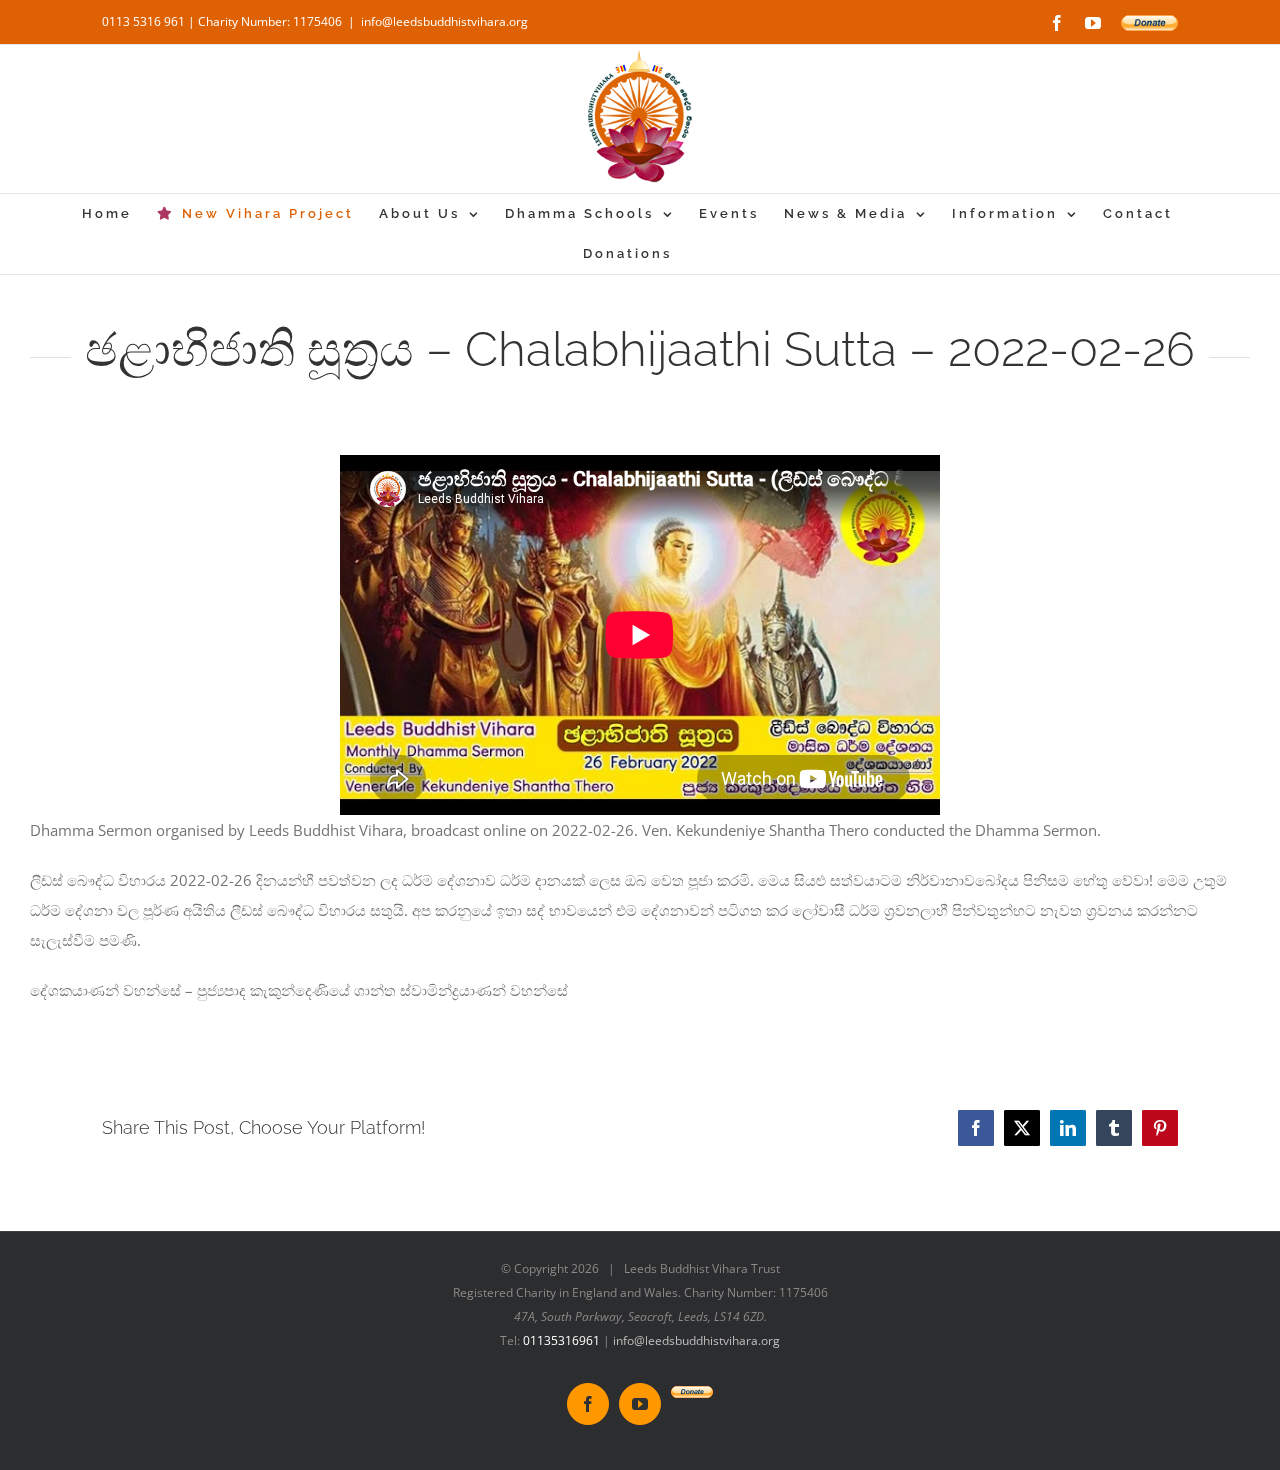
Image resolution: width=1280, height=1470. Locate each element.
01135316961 (561, 1340)
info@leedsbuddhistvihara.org (444, 21)
